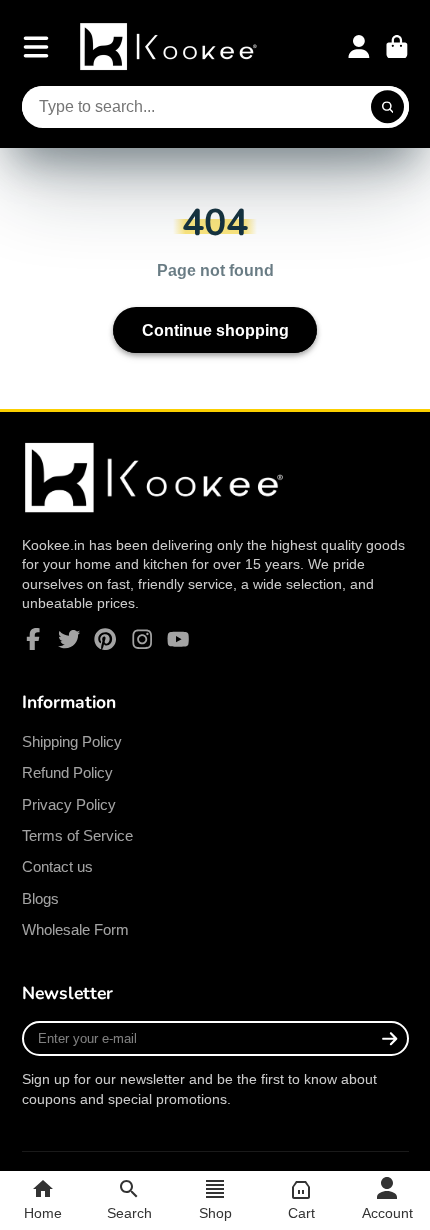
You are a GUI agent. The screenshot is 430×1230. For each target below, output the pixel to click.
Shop (215, 1213)
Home (43, 1213)
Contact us (57, 866)
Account (359, 47)
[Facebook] (33, 639)
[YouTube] (178, 639)
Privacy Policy (69, 804)
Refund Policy (67, 772)
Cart (397, 47)
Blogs (40, 898)
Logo (170, 46)
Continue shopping (215, 330)
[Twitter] (69, 639)
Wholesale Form (75, 929)
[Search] (388, 107)
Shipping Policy (72, 741)
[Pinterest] (105, 639)
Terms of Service (77, 835)
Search (129, 1213)
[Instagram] (142, 639)
